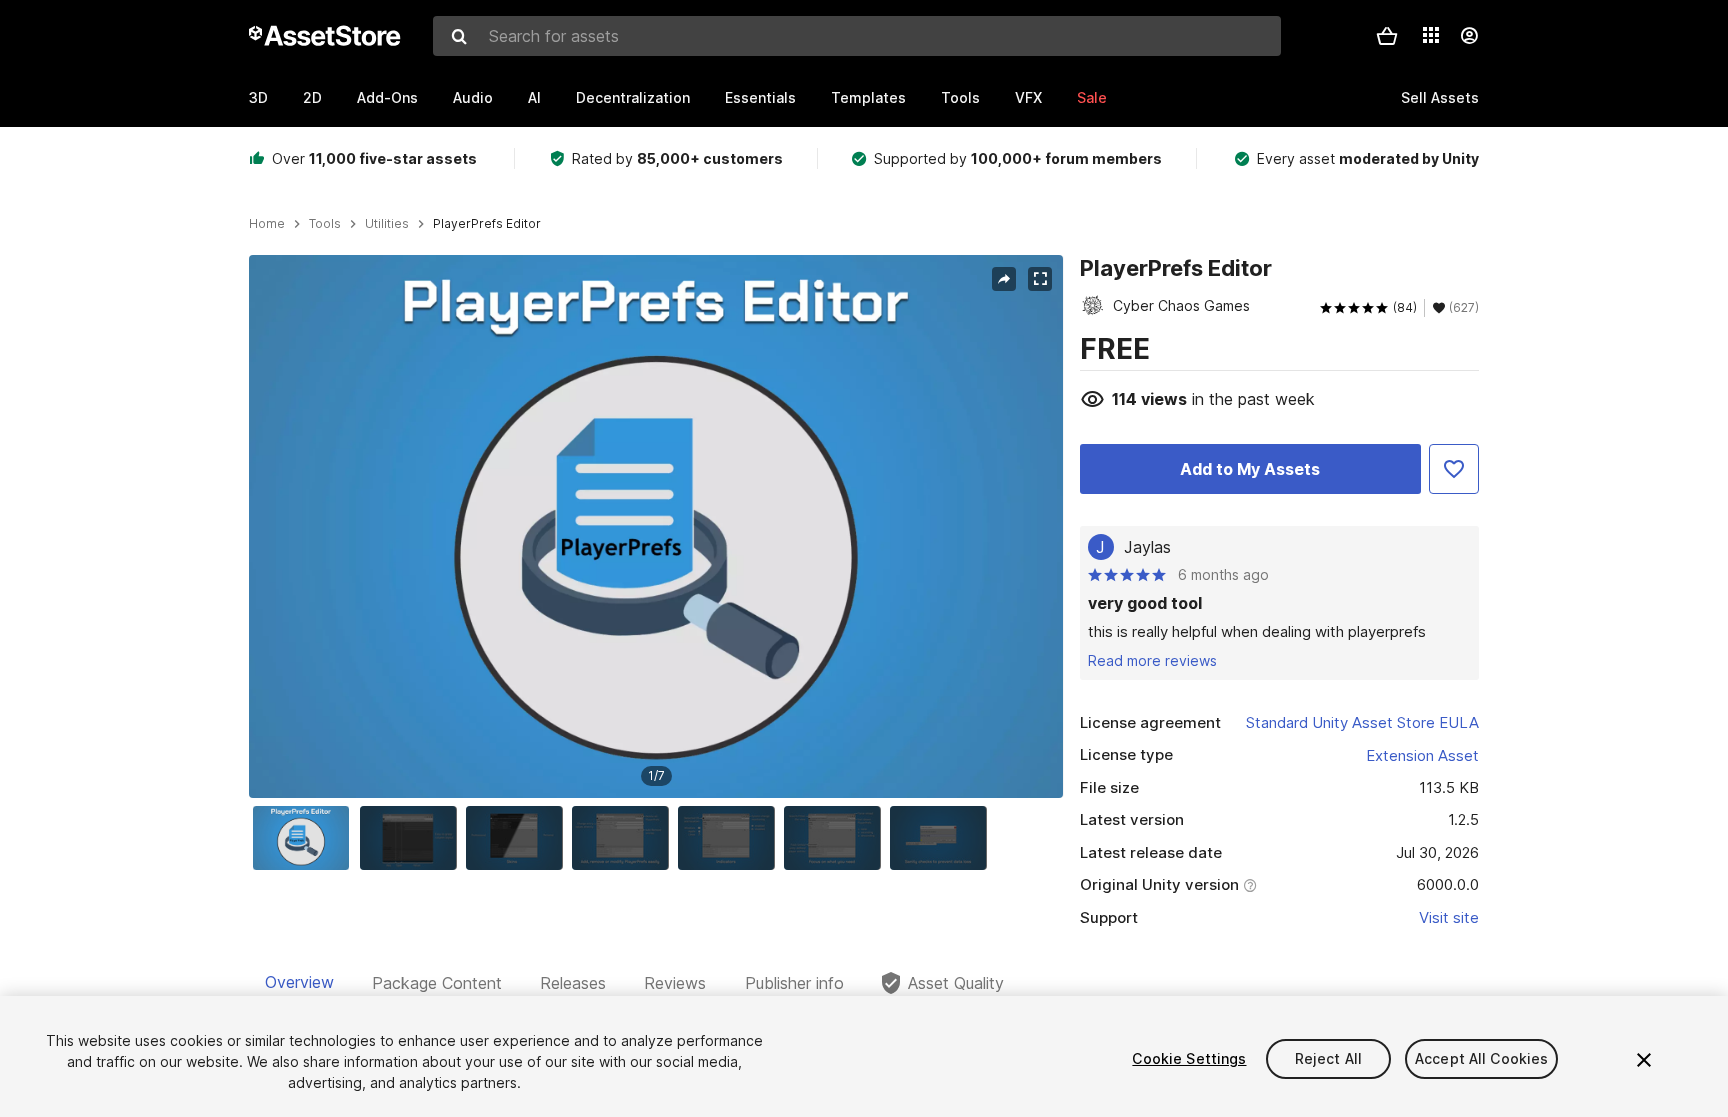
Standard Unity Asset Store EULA (1362, 722)
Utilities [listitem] (387, 224)
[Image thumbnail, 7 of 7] (943, 838)
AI (534, 97)
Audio (473, 97)
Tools (960, 97)
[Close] (1644, 1060)
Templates (868, 97)
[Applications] (1431, 35)
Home (267, 224)
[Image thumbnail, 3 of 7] (519, 838)
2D (312, 97)
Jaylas (1147, 547)
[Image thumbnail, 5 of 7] (731, 838)
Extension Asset (1422, 755)
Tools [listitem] (325, 224)
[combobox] (857, 36)
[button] (1387, 36)
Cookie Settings (1189, 1058)
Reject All (1328, 1058)
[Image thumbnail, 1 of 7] (306, 838)
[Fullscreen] (1040, 279)
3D (258, 97)
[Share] (1004, 279)
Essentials (760, 97)
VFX (1028, 97)
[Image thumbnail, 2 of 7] (413, 838)
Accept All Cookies (1482, 1058)
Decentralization (633, 97)
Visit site (1449, 917)
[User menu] (1469, 36)
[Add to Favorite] (1454, 469)
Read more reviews (1152, 660)
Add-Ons (387, 97)
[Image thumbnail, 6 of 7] (837, 838)
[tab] (299, 983)
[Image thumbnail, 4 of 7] (625, 838)
